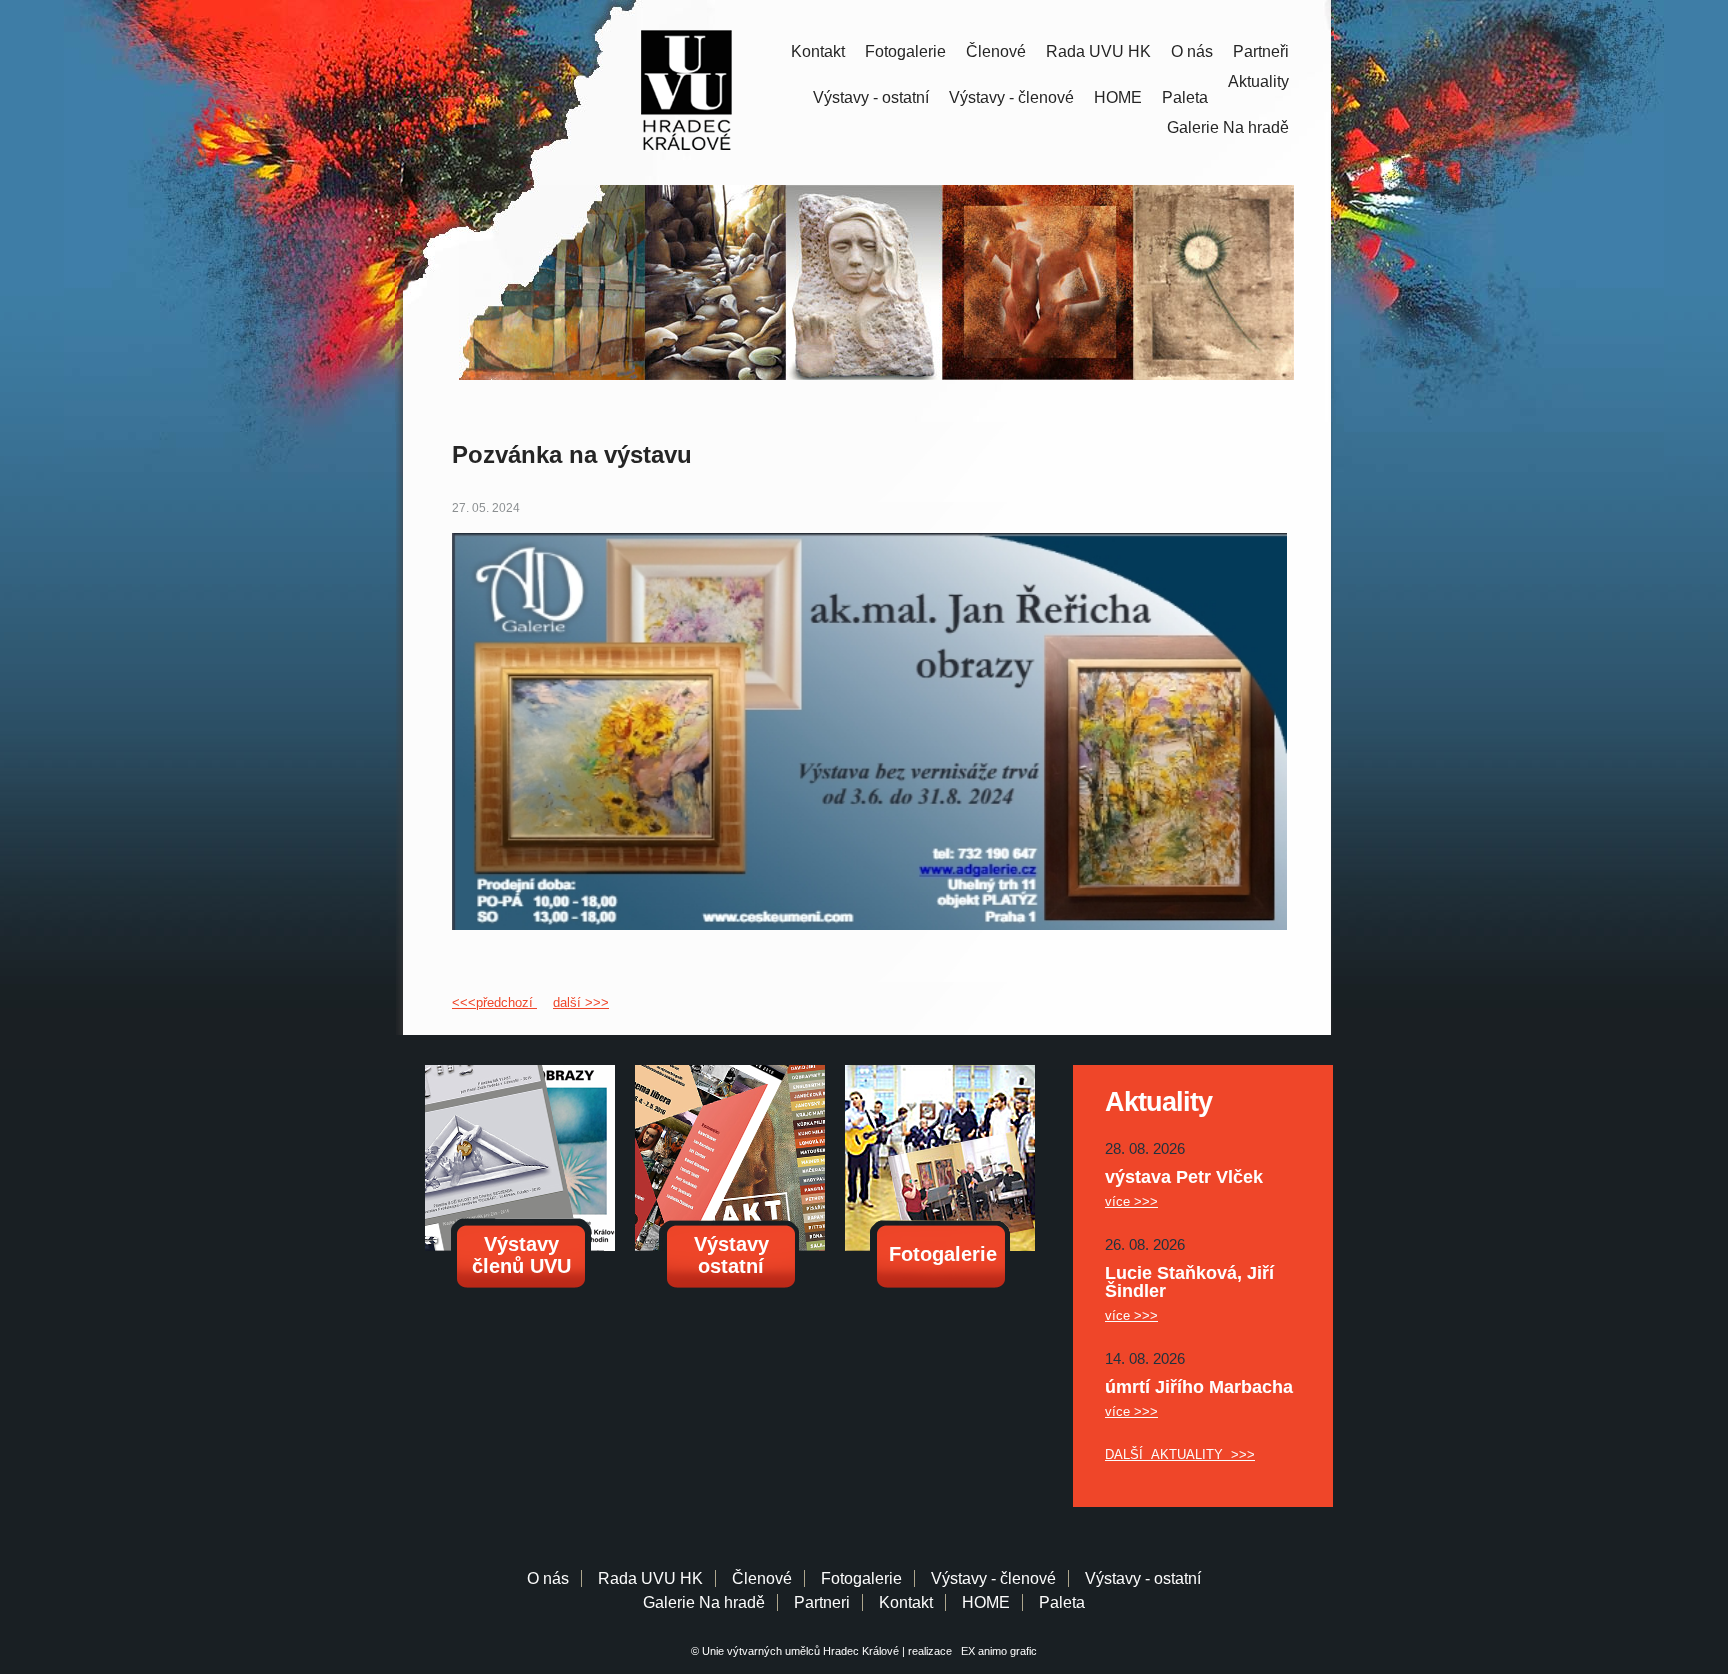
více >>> (1131, 1201)
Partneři (1261, 51)
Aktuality (1258, 81)
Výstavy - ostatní (871, 97)
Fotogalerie (905, 51)
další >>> (581, 1002)
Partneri (822, 1602)
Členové (996, 51)
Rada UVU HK (1098, 51)
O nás (1192, 51)
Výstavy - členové (1011, 97)
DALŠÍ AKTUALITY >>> (1180, 1454)
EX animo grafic (996, 1651)
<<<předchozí (494, 1002)
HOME (1118, 97)
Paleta (1185, 97)
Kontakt (818, 51)
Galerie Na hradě (704, 1602)
